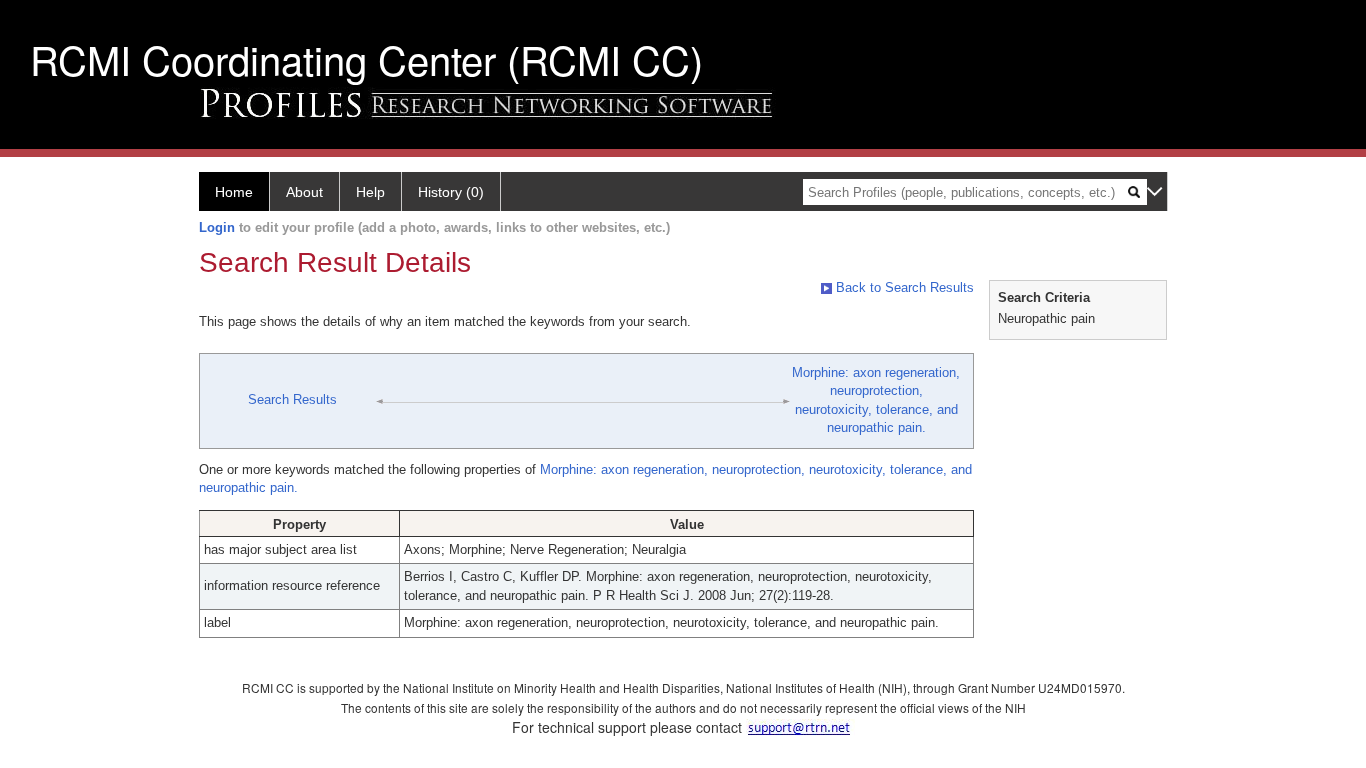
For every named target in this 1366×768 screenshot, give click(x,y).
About (304, 192)
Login (217, 227)
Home (234, 192)
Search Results (292, 399)
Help (370, 192)
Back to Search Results (903, 287)
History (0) (451, 192)
